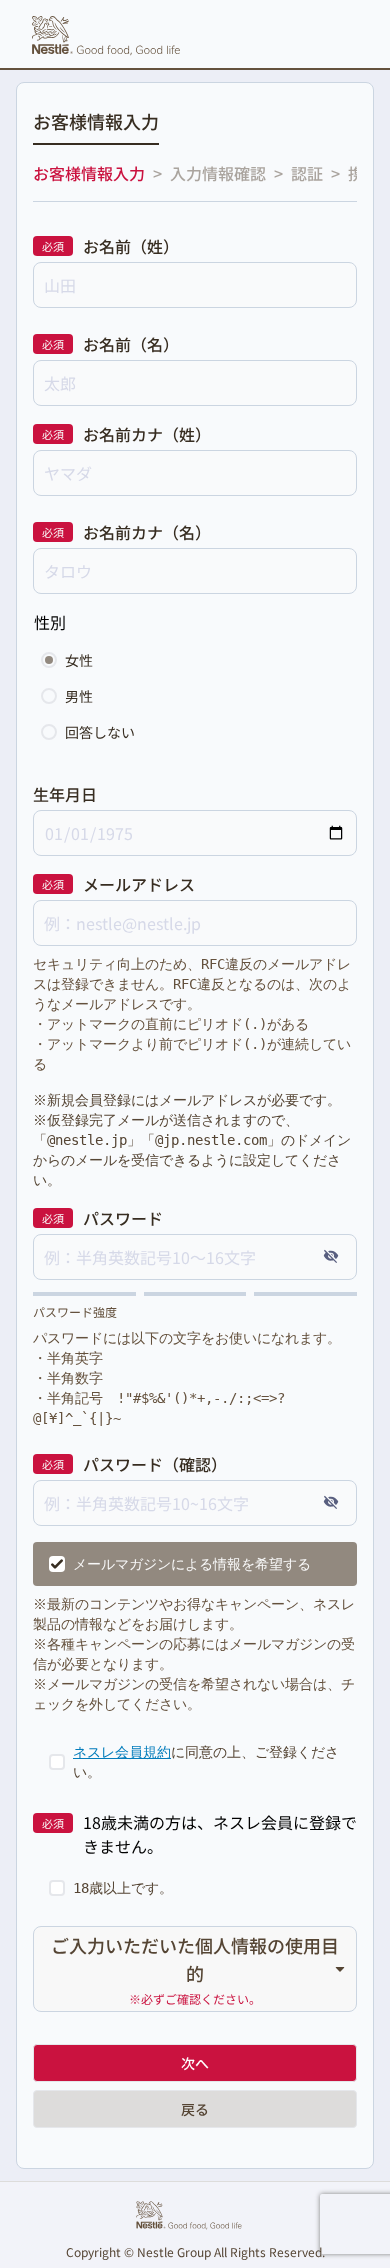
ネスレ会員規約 (122, 1752)
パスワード (123, 1218)
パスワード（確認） (155, 1464)
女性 (79, 660)
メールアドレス (139, 884)
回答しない (100, 732)
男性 (79, 696)
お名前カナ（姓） (147, 434)
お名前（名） (131, 344)
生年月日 (65, 794)
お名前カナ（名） (147, 532)
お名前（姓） (131, 246)
